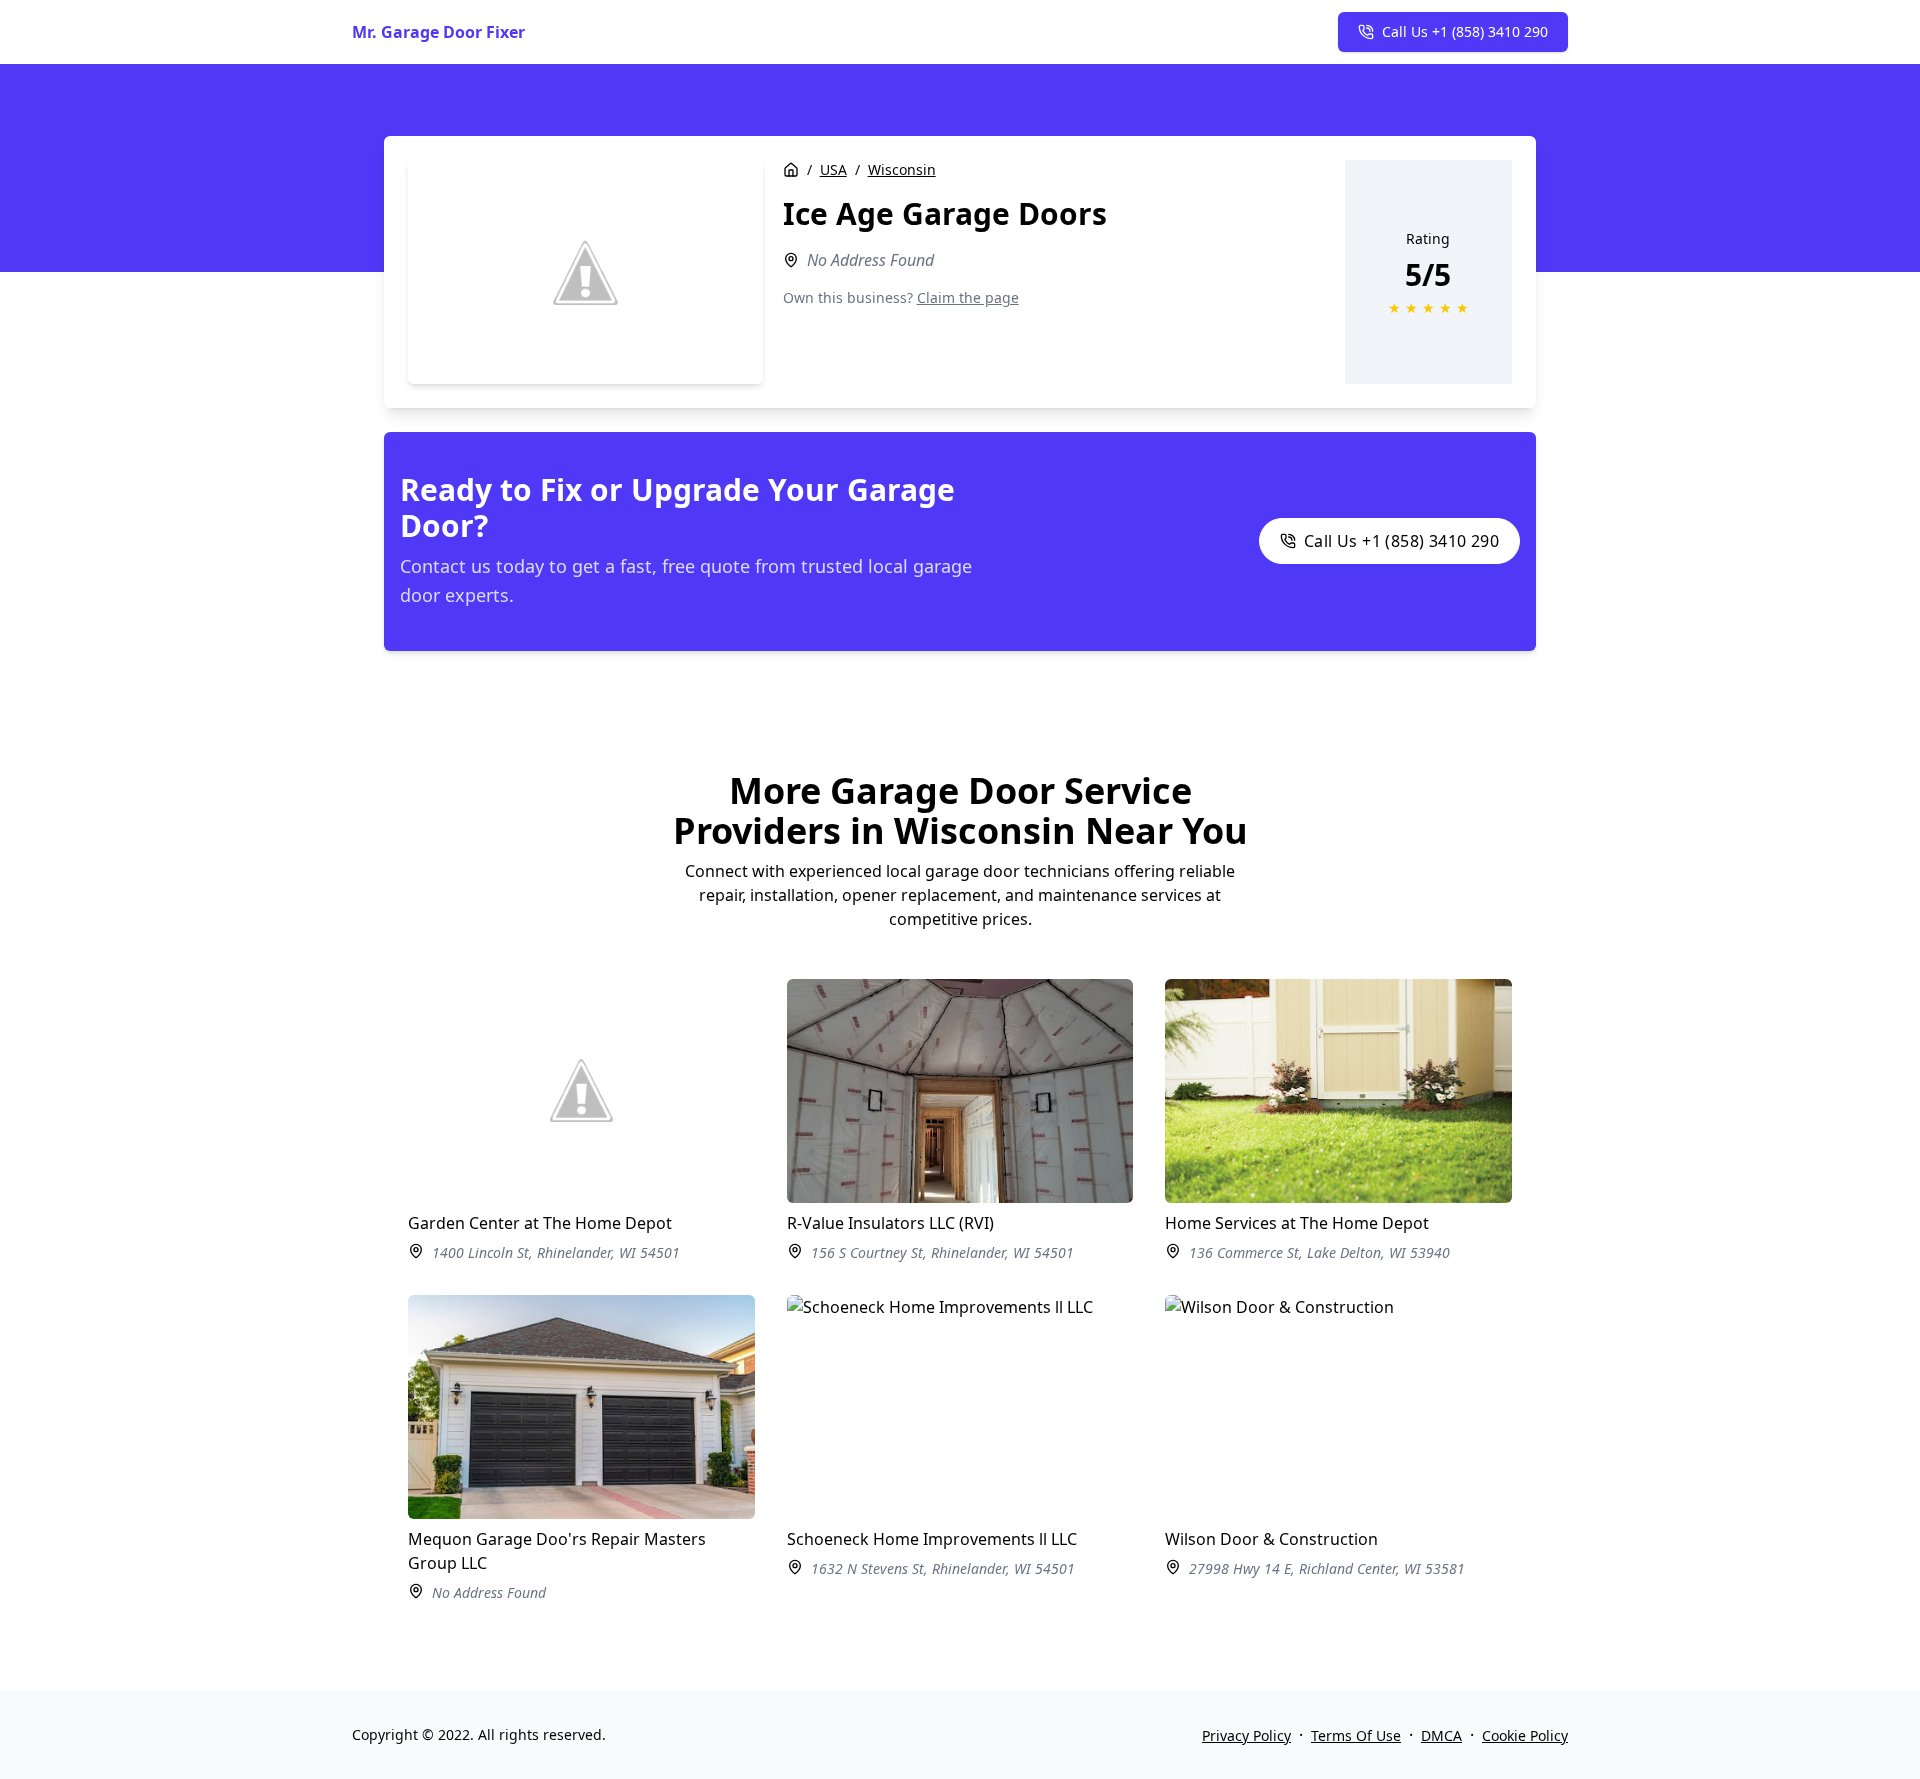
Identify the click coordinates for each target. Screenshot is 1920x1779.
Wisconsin (902, 169)
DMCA (1441, 1735)
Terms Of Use (1356, 1735)
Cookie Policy (1525, 1735)
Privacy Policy (1246, 1735)
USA (833, 169)
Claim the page (968, 297)
